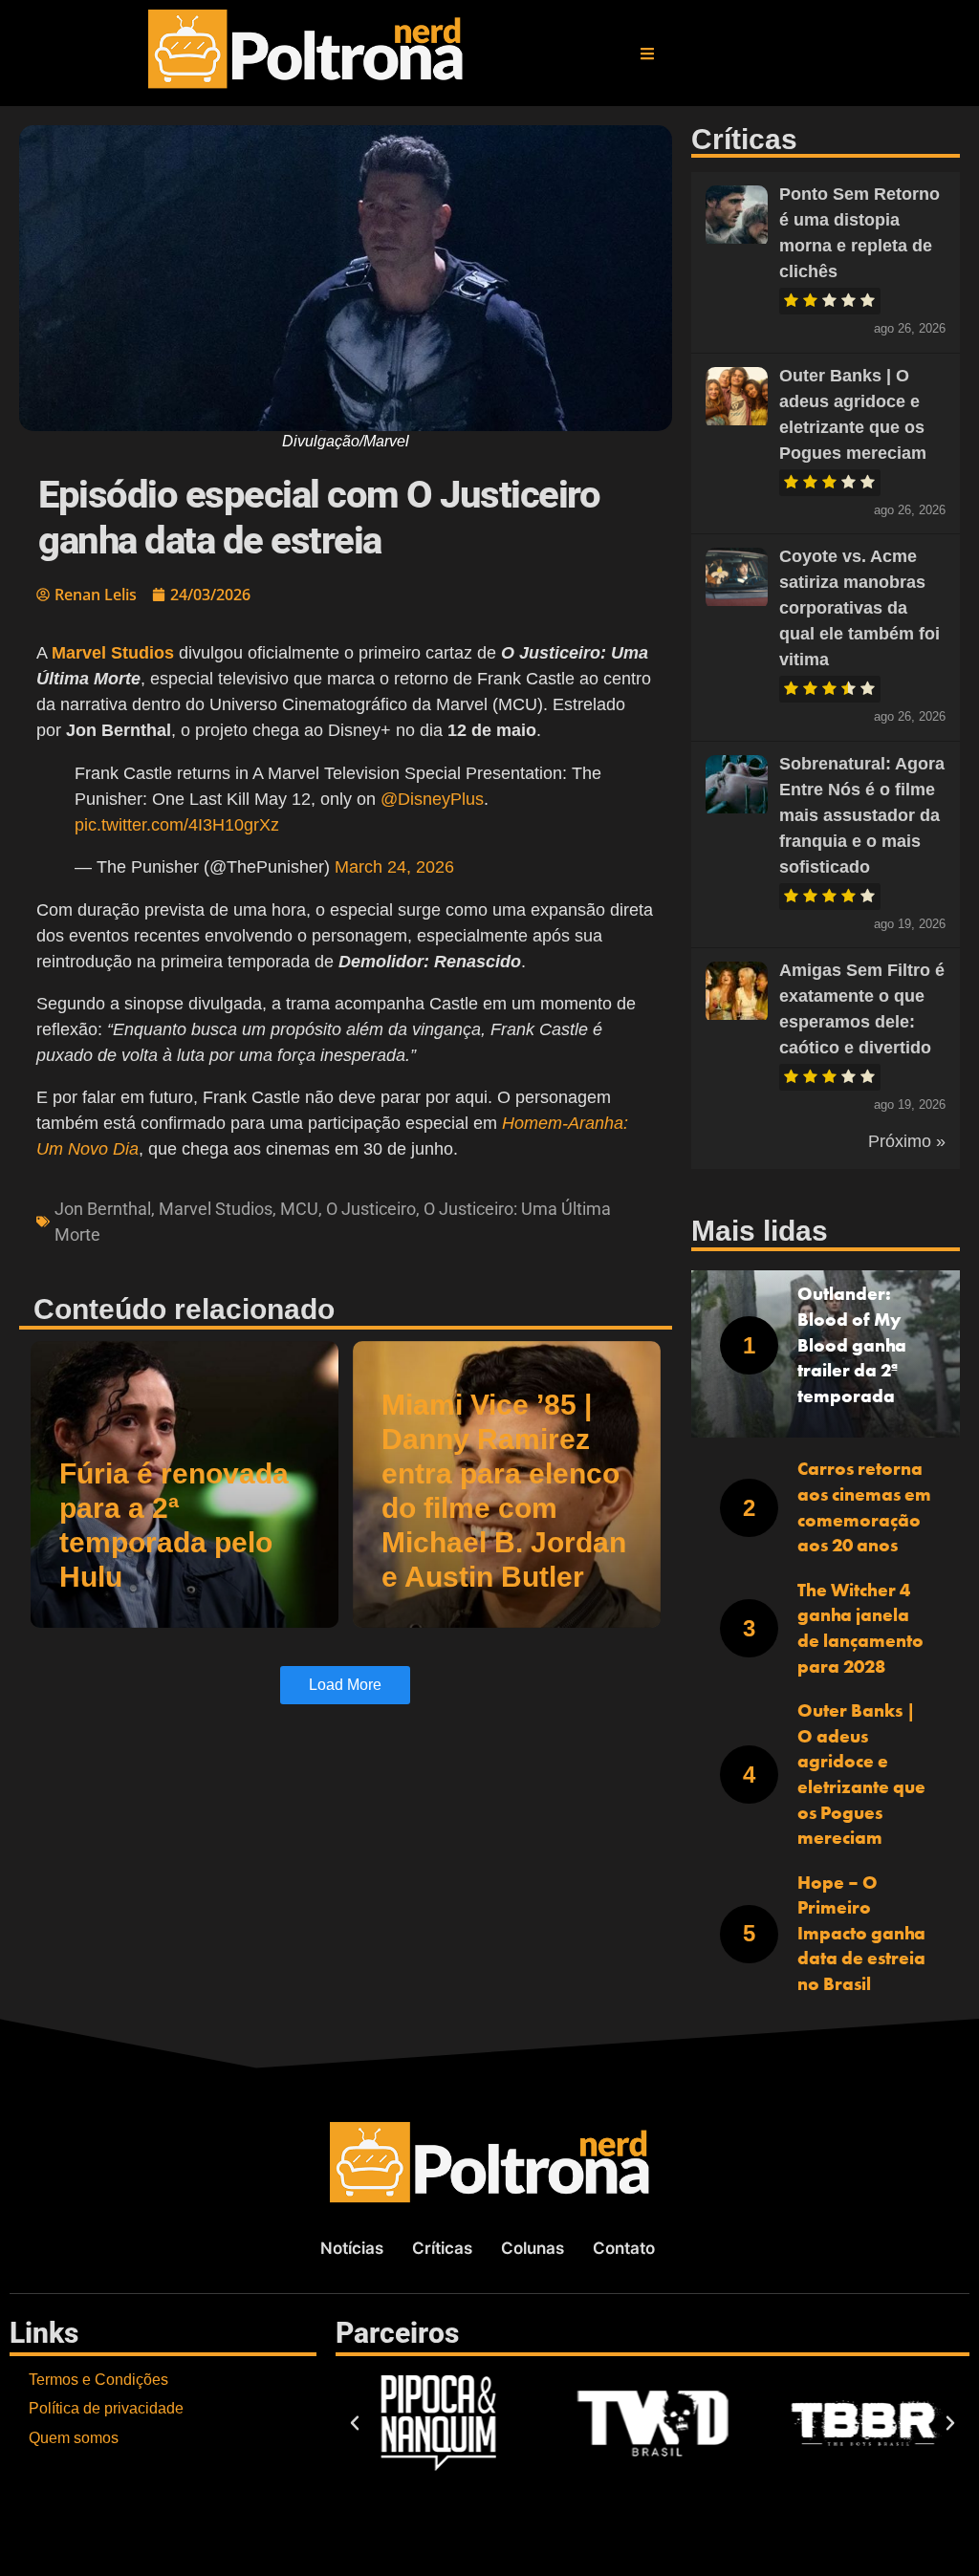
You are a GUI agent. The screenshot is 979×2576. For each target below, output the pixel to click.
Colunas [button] (533, 2248)
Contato (624, 2248)
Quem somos (74, 2438)
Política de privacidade (106, 2408)
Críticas (442, 2248)
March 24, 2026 (394, 867)
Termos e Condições (98, 2380)
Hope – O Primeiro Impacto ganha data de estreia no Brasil (861, 1933)
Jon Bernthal (103, 1209)
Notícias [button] (352, 2248)
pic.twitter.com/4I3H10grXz (177, 825)
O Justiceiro (371, 1209)
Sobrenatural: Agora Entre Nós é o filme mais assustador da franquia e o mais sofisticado (862, 815)
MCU (299, 1209)
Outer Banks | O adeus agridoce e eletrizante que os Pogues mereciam (861, 1774)
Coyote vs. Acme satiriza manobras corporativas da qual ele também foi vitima (859, 608)
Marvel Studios (216, 1209)
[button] (647, 54)
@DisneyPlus (432, 799)
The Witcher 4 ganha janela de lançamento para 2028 (860, 1628)
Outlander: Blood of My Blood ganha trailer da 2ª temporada (852, 1344)
